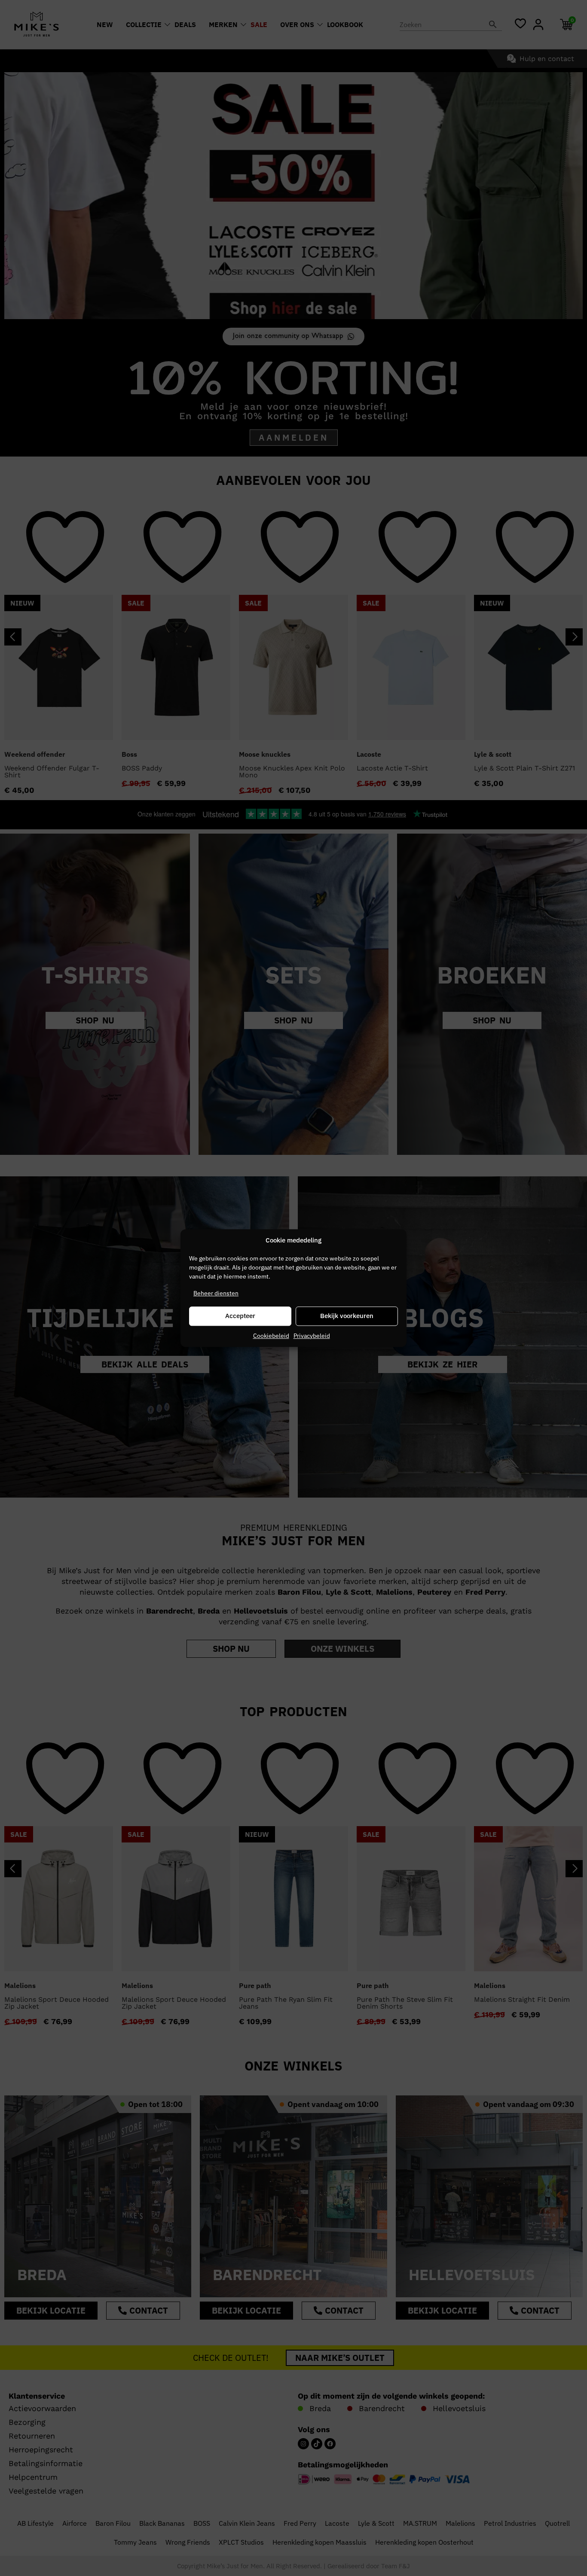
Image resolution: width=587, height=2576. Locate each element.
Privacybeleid (312, 1336)
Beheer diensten (216, 1293)
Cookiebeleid (271, 1336)
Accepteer (240, 1316)
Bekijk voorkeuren (347, 1316)
